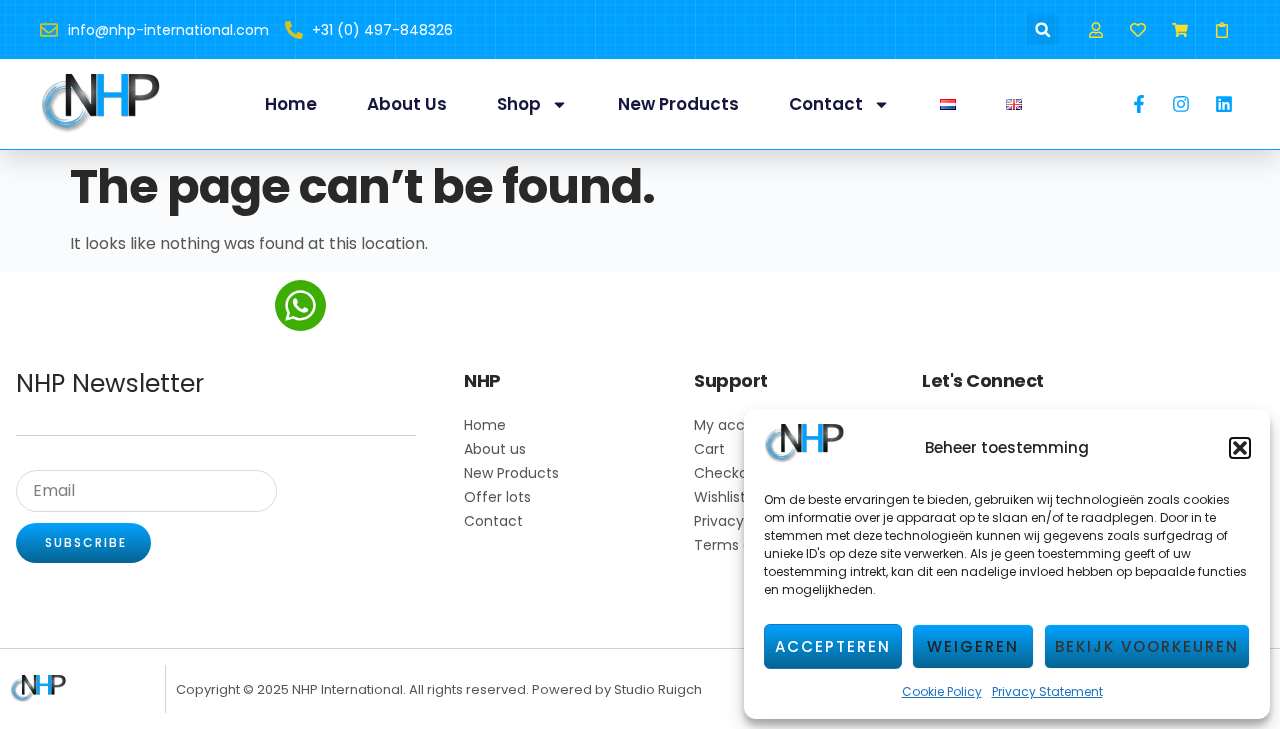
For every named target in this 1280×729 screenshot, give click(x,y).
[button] (1240, 448)
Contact (826, 104)
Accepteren (833, 646)
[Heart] (1137, 29)
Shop (519, 104)
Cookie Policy (942, 691)
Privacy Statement (1047, 691)
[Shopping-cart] (1180, 29)
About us (407, 104)
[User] (1095, 29)
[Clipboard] (1222, 29)
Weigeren (973, 646)
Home (291, 104)
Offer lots (497, 497)
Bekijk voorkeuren (1147, 646)
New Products (678, 104)
